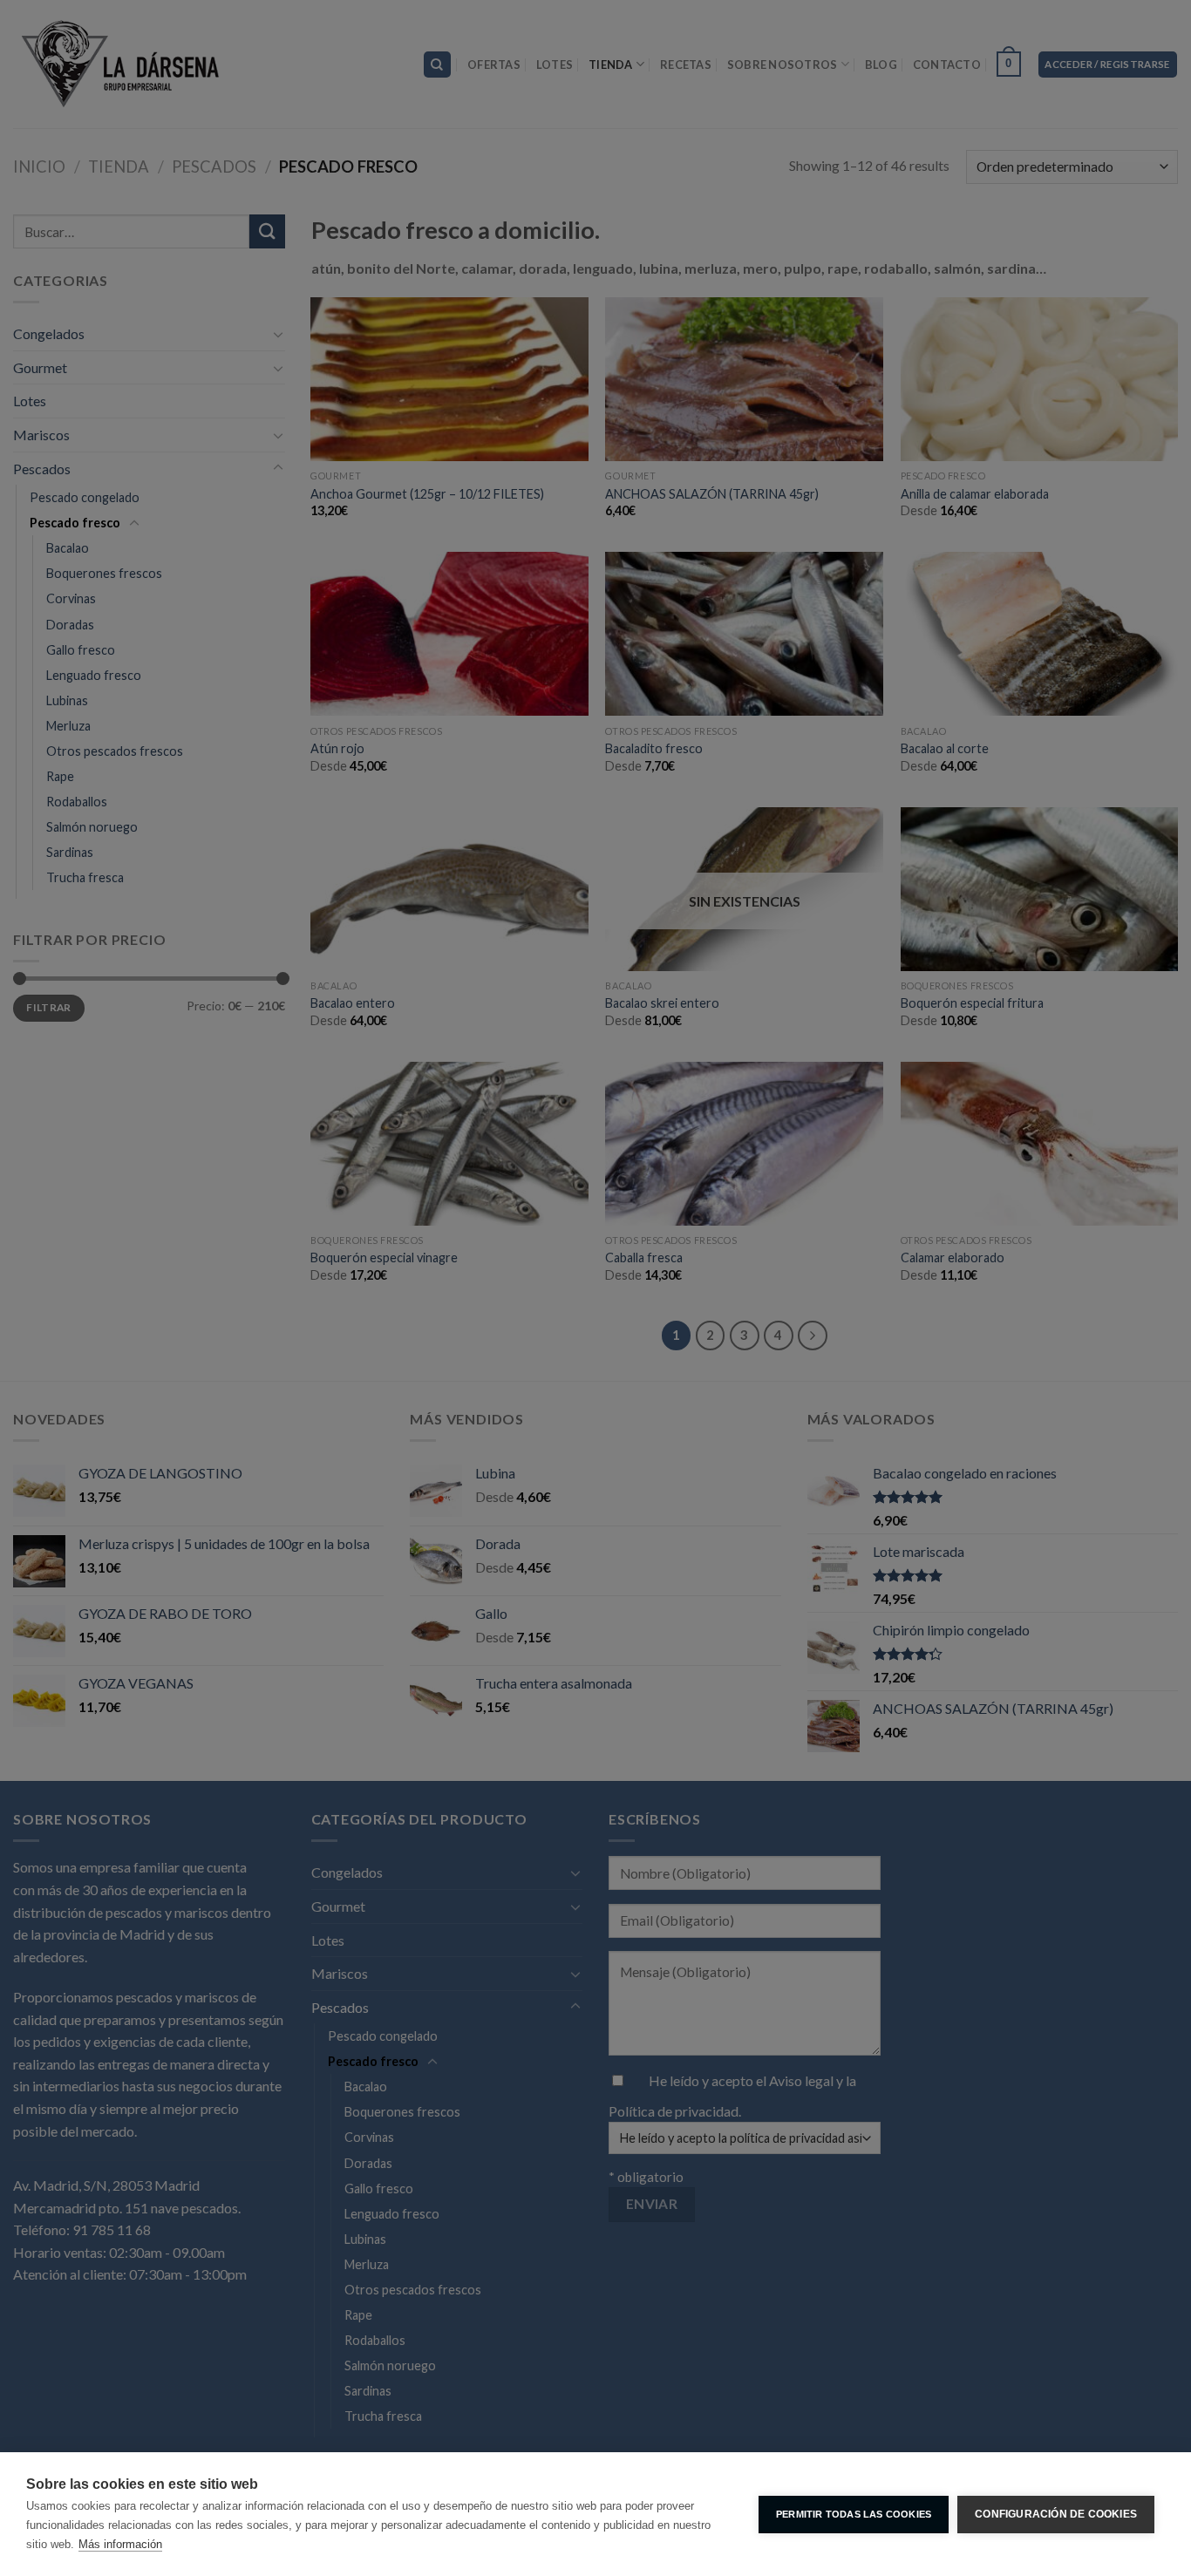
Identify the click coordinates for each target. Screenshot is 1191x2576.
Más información (120, 2544)
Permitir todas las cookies (854, 2514)
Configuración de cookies (1056, 2514)
